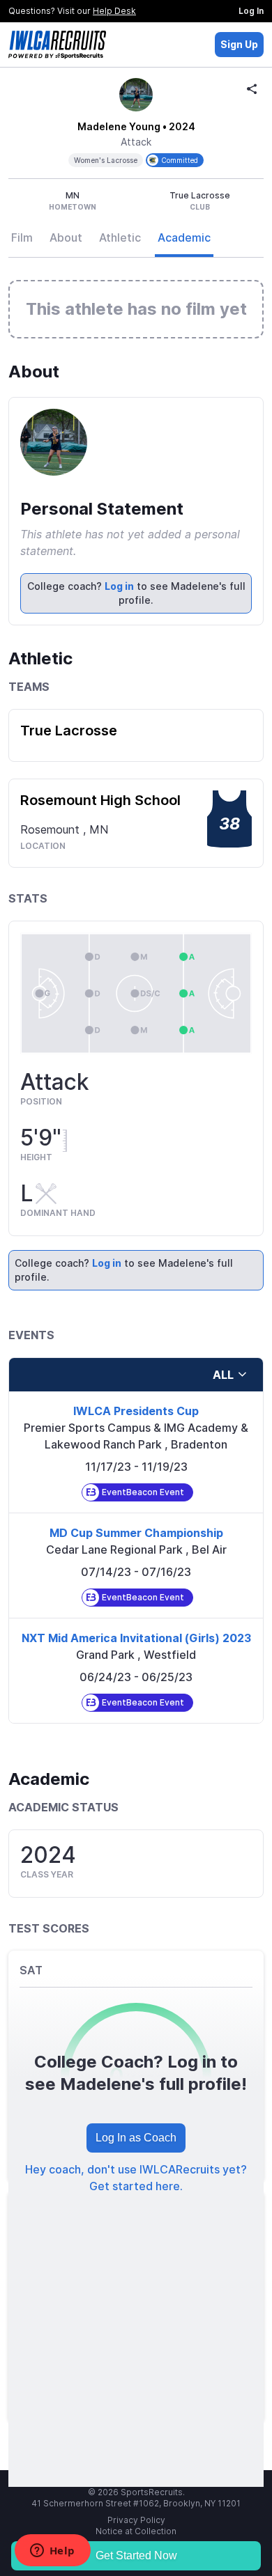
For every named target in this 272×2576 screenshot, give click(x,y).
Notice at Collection (136, 2531)
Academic (184, 237)
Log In (251, 11)
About (66, 237)
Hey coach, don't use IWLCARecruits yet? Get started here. (136, 2178)
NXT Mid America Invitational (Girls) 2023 (136, 1638)
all (223, 1375)
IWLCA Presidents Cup (136, 1411)
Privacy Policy (136, 2520)
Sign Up (239, 44)
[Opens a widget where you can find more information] (52, 2552)
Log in (119, 586)
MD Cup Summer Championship (136, 1533)
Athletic (120, 237)
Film (22, 237)
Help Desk (114, 11)
